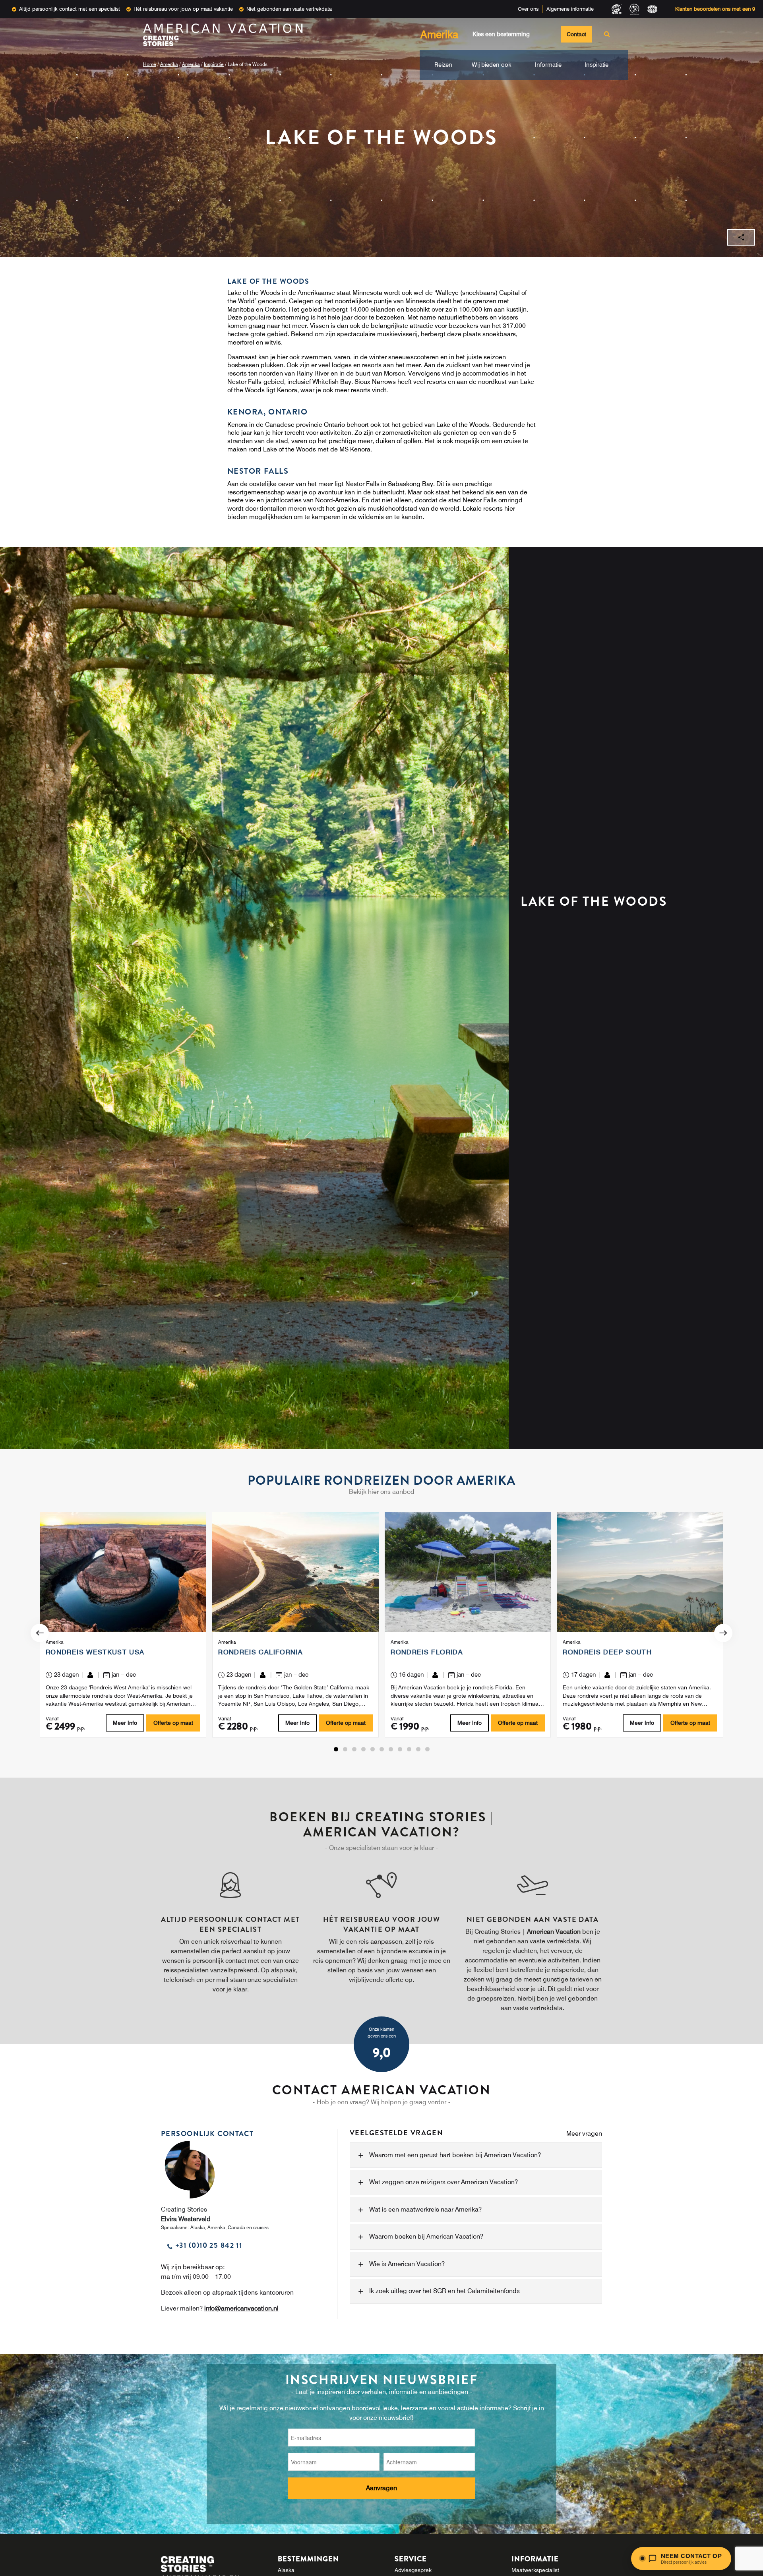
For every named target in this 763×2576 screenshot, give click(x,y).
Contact (576, 34)
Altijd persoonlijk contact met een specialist (70, 9)
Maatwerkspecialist (535, 2570)
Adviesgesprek (413, 2570)
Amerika (169, 64)
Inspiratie (214, 64)
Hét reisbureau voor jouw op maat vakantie (183, 9)
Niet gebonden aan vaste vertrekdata (289, 9)
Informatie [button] (548, 65)
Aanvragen (381, 2488)
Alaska (286, 2570)
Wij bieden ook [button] (492, 65)
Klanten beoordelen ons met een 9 (715, 9)
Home (150, 64)
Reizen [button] (443, 65)
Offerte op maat (173, 1723)
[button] (336, 1749)
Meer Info (125, 1723)
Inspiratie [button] (596, 65)
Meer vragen (584, 2133)
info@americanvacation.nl (241, 2308)
